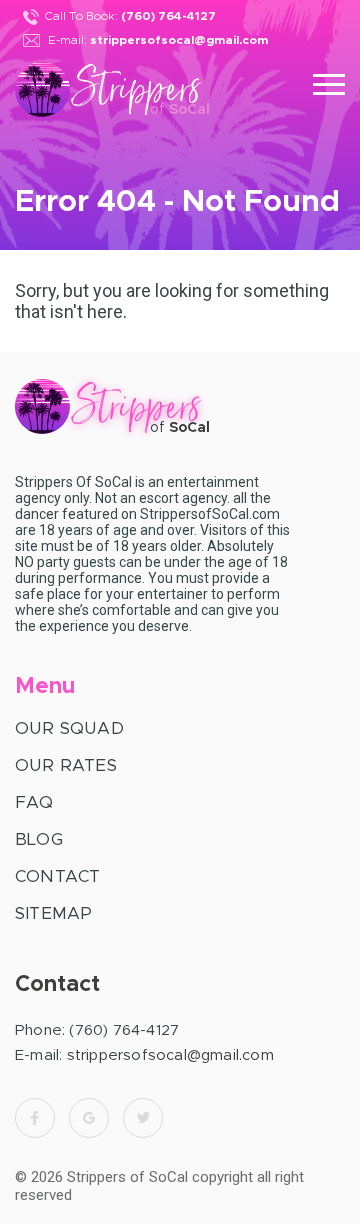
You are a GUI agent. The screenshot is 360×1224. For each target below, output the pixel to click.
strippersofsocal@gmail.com (179, 40)
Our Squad (69, 728)
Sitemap (53, 913)
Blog (39, 839)
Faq (34, 802)
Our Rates (66, 765)
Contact (57, 876)
